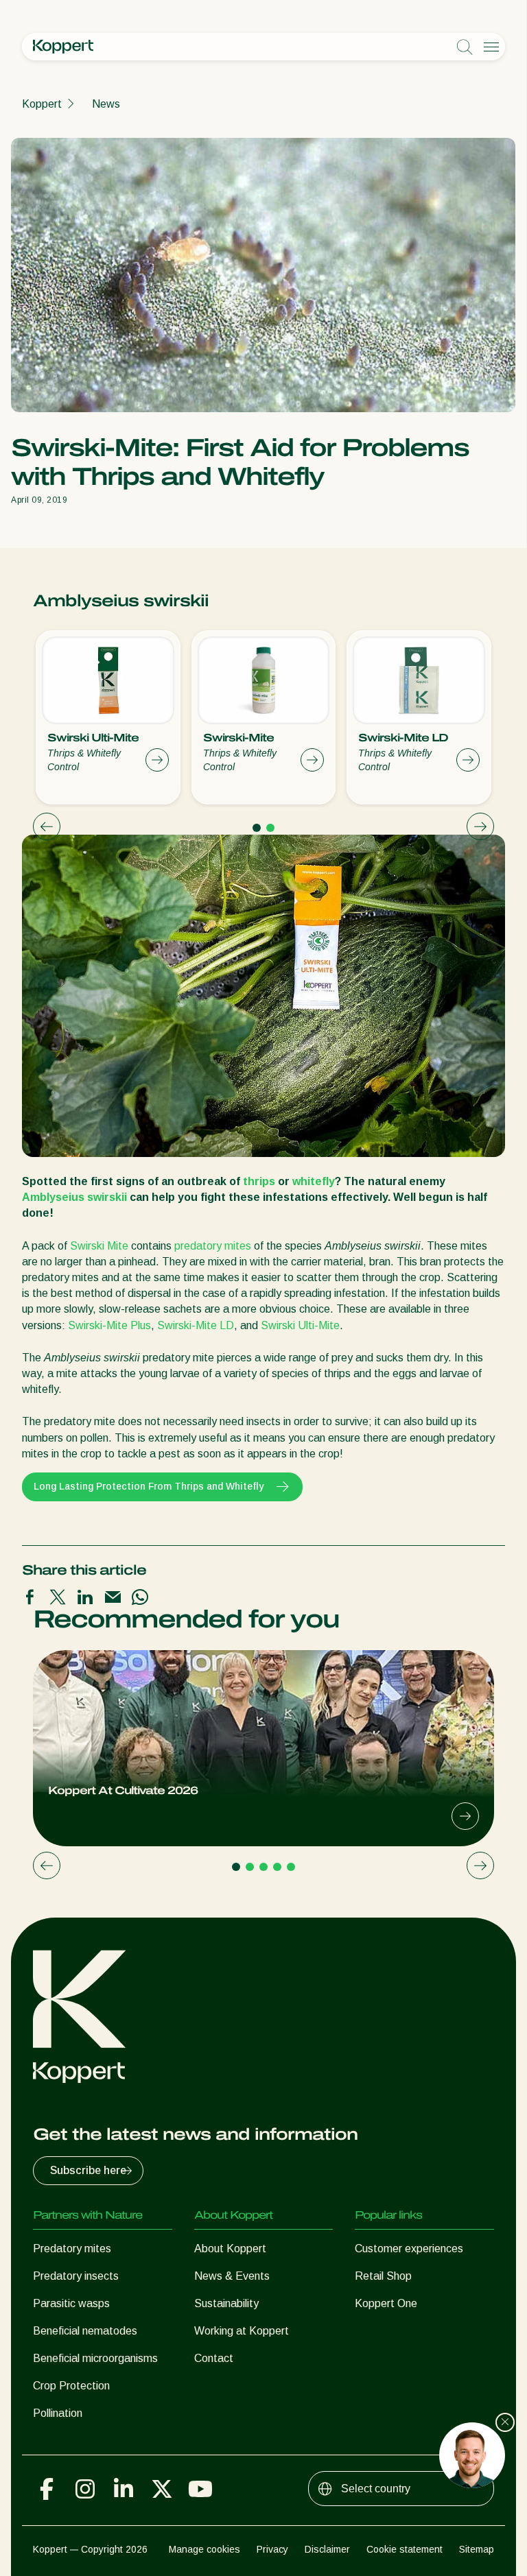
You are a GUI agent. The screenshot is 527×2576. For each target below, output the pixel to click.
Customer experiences (409, 2249)
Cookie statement (405, 2549)
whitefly (314, 1181)
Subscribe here (88, 2170)
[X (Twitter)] (162, 2489)
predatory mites (213, 1246)
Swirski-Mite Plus (109, 1325)
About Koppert (230, 2249)
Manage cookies (204, 2549)
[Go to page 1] (257, 828)
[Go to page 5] (291, 1867)
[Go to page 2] (270, 828)
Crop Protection (71, 2386)
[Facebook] (47, 2489)
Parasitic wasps (71, 2303)
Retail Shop (383, 2276)
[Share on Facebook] (30, 1597)
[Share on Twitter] (58, 1597)
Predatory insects (76, 2276)
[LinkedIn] (124, 2489)
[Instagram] (85, 2489)
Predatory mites (72, 2249)
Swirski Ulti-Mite (300, 1325)
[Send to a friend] (113, 1597)
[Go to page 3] (263, 1867)
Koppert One (386, 2303)
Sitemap (477, 2549)
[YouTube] (200, 2489)
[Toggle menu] (491, 47)
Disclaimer (327, 2549)
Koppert (42, 104)
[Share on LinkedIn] (85, 1597)
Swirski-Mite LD (196, 1325)
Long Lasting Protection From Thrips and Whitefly (149, 1486)
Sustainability (226, 2303)
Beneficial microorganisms (95, 2358)
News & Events (232, 2276)
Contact (214, 2358)
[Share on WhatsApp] (140, 1597)
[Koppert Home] (63, 47)
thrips (259, 1181)
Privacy (272, 2549)
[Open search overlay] (465, 47)
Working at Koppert (242, 2331)
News (106, 104)
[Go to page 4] (277, 1867)
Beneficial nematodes (85, 2331)
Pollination (58, 2413)
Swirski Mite (99, 1246)
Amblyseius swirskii (74, 1197)
